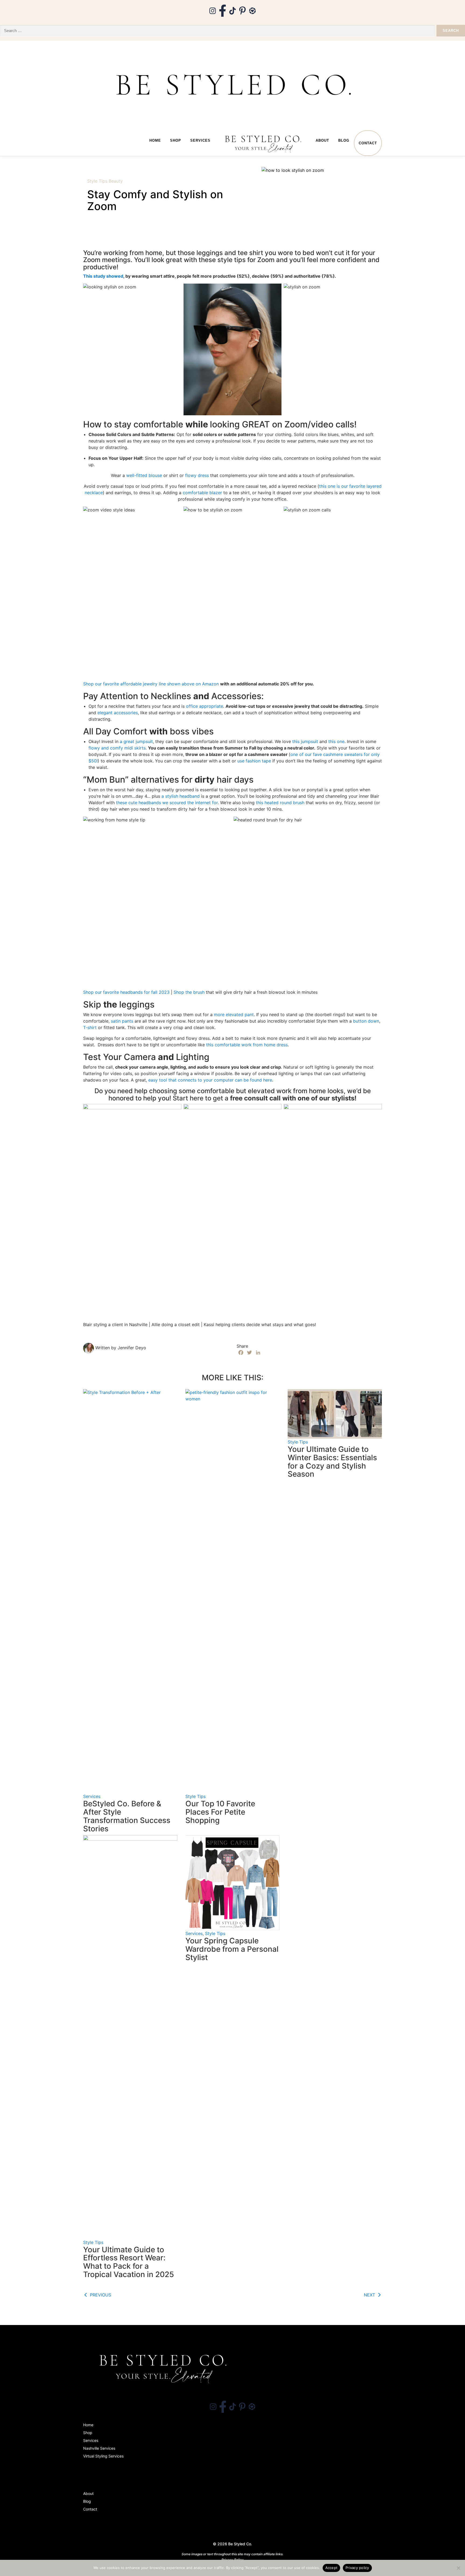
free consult (249, 1098)
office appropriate (205, 706)
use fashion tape (254, 761)
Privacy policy (357, 2568)
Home (155, 140)
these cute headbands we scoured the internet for (167, 803)
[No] (458, 2568)
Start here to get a (201, 1098)
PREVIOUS (100, 2295)
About (322, 140)
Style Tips (97, 181)
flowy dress (197, 475)
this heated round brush (281, 803)
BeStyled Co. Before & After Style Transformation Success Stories (127, 1816)
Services (200, 140)
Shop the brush (189, 992)
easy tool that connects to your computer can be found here (210, 1080)
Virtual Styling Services (103, 2456)
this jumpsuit (305, 741)
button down (366, 1021)
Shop (176, 140)
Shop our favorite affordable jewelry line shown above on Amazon (151, 684)
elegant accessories (118, 713)
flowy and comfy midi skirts (117, 748)
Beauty (116, 181)
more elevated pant (234, 1015)
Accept (332, 2568)
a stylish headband (181, 796)
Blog (344, 140)
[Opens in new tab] (213, 10)
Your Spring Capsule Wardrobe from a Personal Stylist (232, 1949)
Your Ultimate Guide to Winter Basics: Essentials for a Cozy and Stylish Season (332, 1462)
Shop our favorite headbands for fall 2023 (126, 992)
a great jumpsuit (136, 741)
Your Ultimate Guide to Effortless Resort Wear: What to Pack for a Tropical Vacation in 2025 (128, 2262)
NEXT (370, 2295)
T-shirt (90, 1027)
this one (336, 741)
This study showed (103, 276)
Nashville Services (99, 2448)
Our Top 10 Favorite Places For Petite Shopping (220, 1812)
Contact (368, 143)
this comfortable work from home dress (247, 1045)
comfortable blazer (202, 493)
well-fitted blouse (145, 475)
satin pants (122, 1021)
